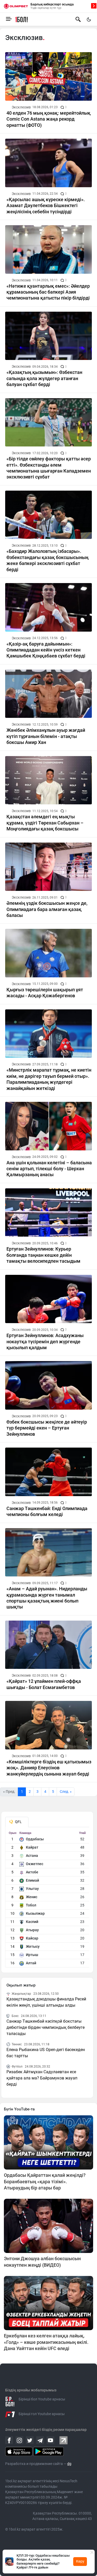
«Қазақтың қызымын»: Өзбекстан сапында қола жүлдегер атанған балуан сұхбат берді (44, 378)
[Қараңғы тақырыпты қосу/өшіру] (89, 19)
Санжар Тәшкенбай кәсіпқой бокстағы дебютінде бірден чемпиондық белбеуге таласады (46, 2027)
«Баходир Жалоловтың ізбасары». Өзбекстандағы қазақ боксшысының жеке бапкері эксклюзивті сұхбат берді (47, 560)
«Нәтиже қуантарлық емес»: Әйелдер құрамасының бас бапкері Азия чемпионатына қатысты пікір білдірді (48, 292)
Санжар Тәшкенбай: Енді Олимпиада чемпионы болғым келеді (47, 1511)
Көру (80, 2561)
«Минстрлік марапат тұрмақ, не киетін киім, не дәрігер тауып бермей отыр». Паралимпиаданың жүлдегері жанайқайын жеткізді (49, 1079)
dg (69, 2464)
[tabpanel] (47, 1899)
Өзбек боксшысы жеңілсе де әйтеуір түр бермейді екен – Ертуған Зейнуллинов (47, 1428)
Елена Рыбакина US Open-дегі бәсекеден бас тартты (46, 2053)
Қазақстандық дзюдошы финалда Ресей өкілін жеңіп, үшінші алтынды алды (46, 2002)
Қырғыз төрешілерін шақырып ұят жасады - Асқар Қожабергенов (45, 993)
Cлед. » (66, 1792)
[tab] (17, 1822)
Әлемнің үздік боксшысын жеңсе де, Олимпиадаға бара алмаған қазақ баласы (47, 909)
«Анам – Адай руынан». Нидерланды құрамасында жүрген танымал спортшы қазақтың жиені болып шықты (47, 1598)
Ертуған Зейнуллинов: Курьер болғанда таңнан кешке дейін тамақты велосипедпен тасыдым (43, 1255)
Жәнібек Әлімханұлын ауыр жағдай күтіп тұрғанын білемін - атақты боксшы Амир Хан (46, 736)
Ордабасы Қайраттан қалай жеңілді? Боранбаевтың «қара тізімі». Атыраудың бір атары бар (45, 2181)
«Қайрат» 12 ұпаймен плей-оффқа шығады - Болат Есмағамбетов (44, 1684)
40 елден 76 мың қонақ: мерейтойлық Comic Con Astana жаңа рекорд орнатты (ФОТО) (48, 119)
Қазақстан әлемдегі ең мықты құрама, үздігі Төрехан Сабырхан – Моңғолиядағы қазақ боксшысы (45, 823)
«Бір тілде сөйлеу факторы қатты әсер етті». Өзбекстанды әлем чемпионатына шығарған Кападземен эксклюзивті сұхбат (49, 468)
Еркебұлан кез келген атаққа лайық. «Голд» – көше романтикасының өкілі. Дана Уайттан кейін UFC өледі (46, 2342)
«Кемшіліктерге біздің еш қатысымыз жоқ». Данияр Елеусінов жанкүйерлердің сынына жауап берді (49, 1768)
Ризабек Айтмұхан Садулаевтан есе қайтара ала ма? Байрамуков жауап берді (42, 2078)
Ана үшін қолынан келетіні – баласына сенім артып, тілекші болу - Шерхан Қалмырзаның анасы (49, 1169)
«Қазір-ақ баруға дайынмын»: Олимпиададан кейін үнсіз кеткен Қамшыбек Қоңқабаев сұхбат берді (46, 650)
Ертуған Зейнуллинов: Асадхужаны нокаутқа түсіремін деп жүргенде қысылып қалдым (45, 1341)
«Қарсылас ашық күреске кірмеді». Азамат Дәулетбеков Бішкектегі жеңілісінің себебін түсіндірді (46, 206)
